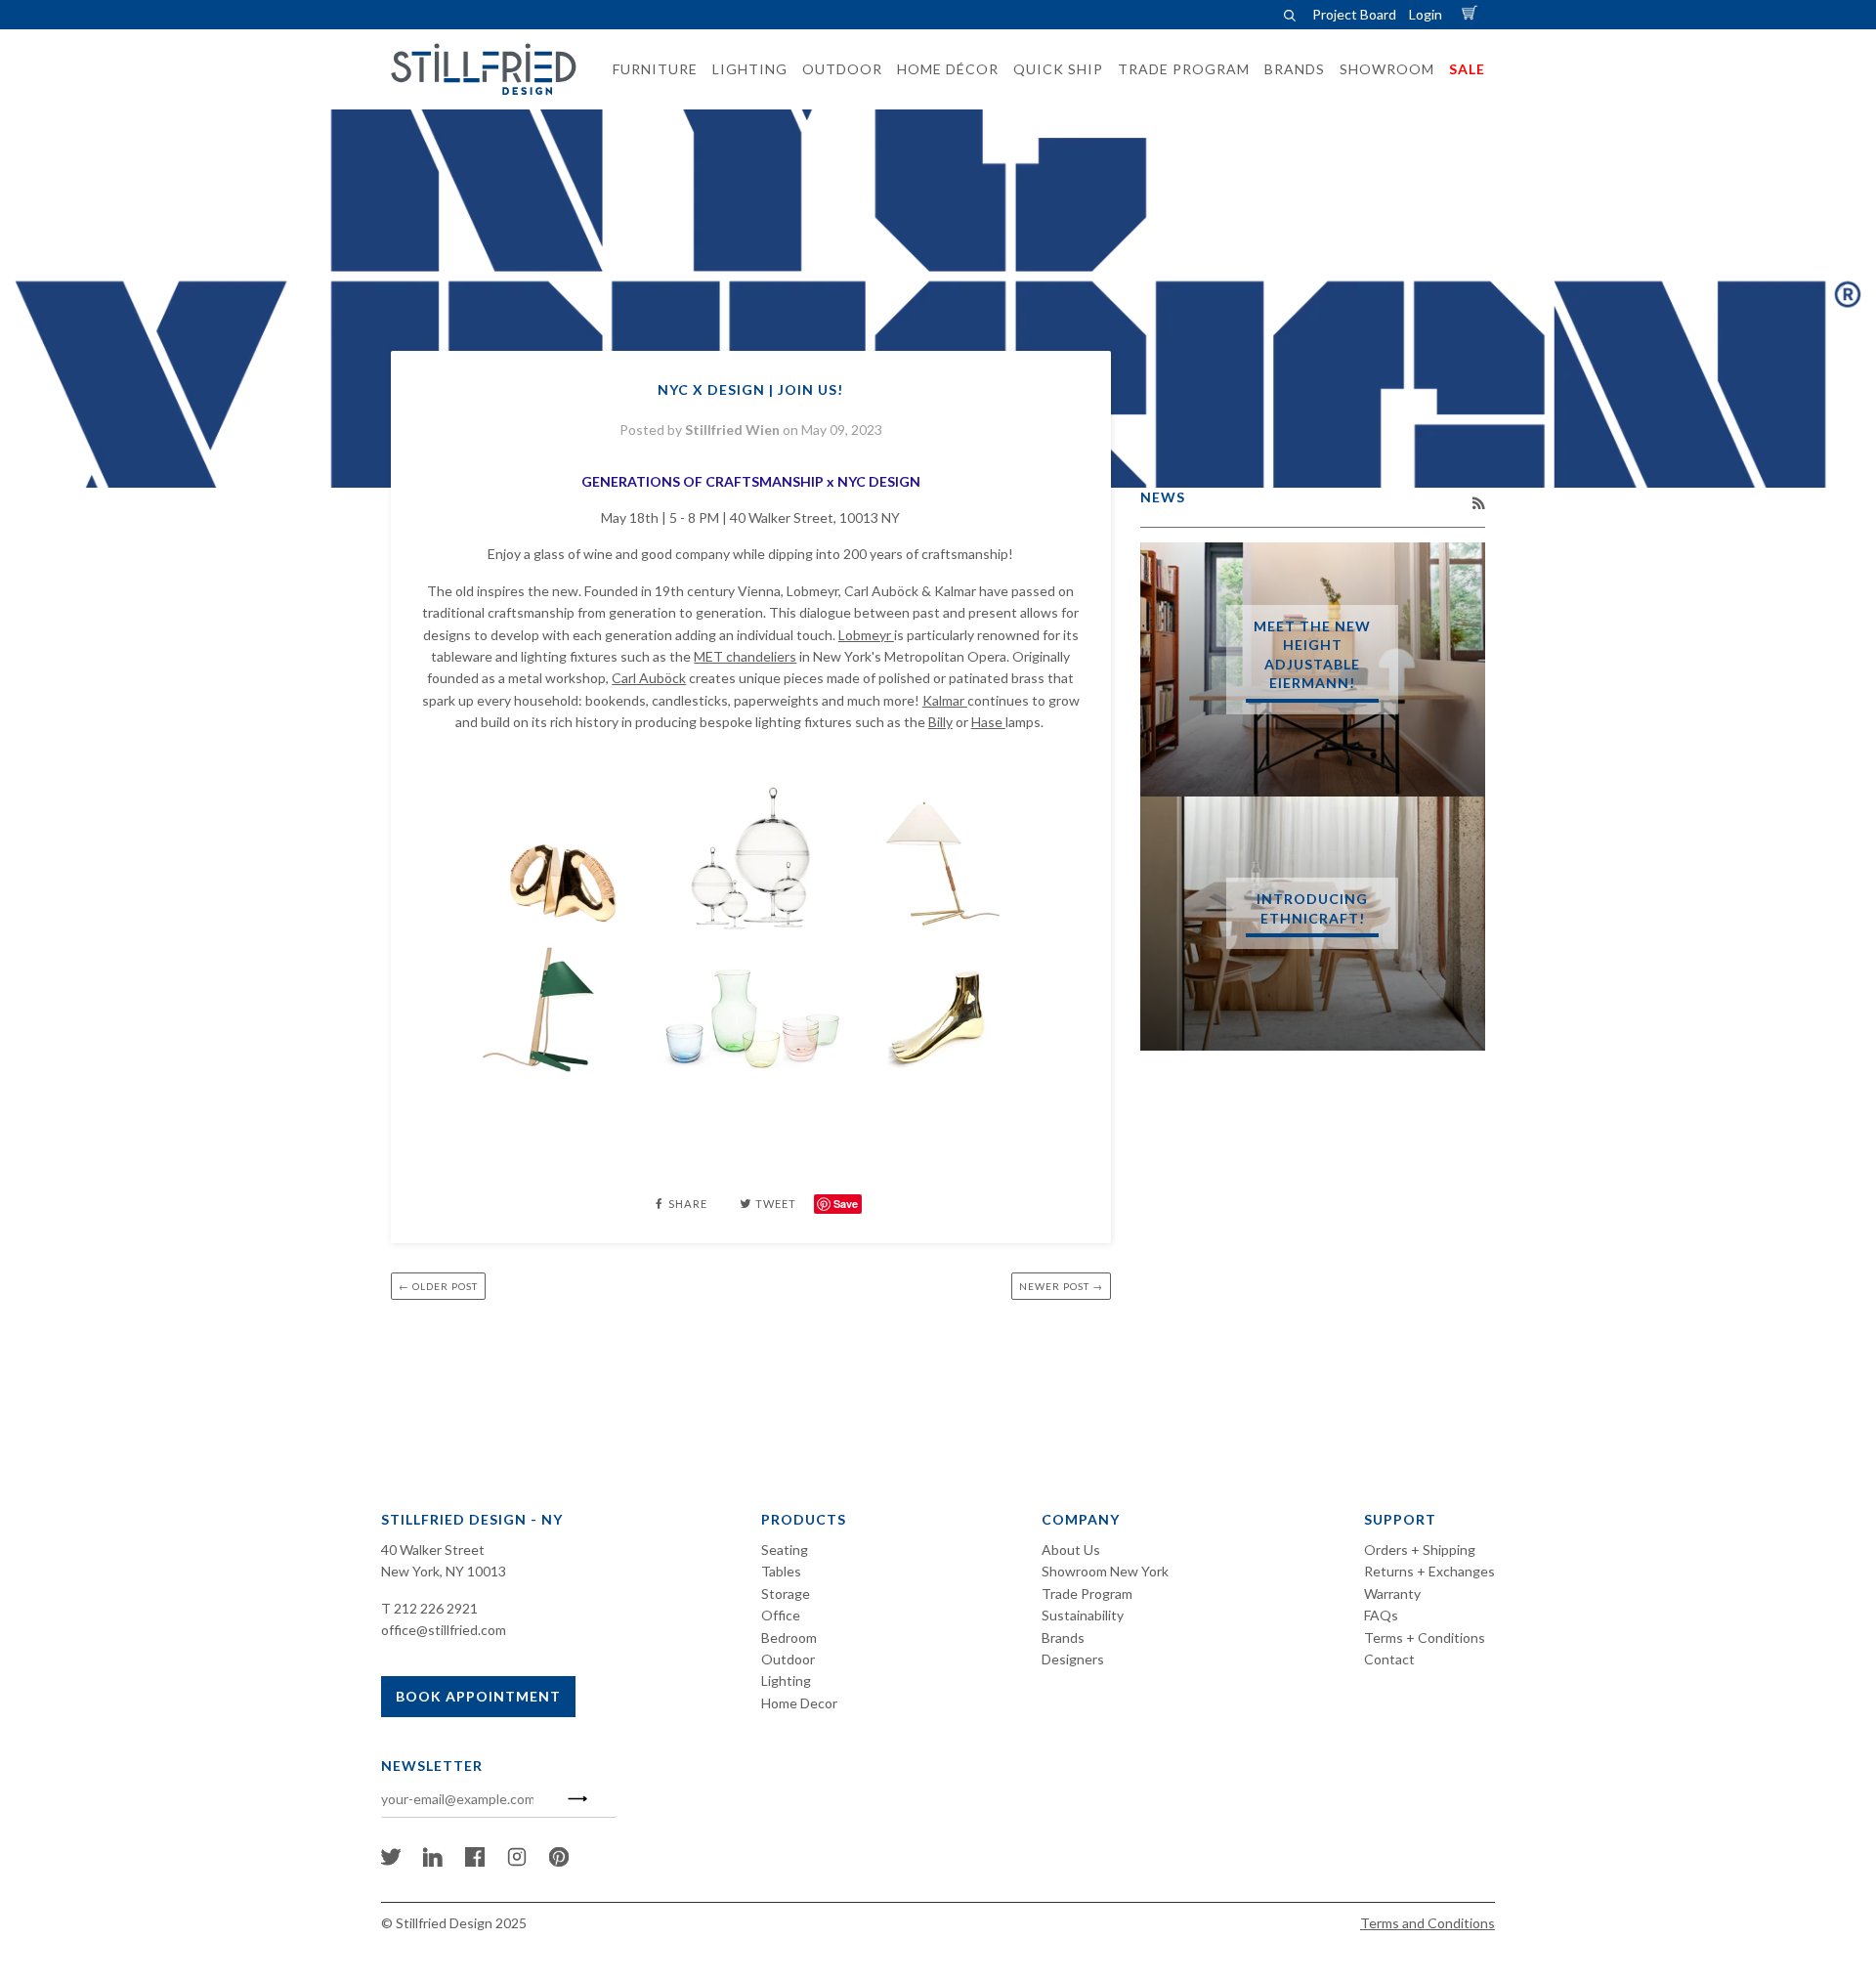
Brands (1063, 1637)
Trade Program (1087, 1594)
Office (781, 1615)
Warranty (1392, 1594)
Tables (781, 1571)
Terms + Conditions (1425, 1637)
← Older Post (438, 1286)
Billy (940, 722)
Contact (1389, 1659)
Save (846, 1204)
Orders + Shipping (1420, 1550)
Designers (1073, 1659)
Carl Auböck (649, 678)
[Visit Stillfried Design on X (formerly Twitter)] (391, 1861)
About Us (1071, 1550)
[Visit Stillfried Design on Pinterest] (559, 1861)
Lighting (786, 1680)
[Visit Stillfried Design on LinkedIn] (433, 1861)
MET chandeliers (745, 656)
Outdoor (788, 1659)
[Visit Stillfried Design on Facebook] (475, 1861)
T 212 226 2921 (429, 1608)
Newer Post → (1061, 1286)
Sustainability (1083, 1615)
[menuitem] (649, 69)
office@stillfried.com (444, 1630)
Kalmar (945, 700)
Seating (785, 1550)
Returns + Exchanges (1429, 1571)
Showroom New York (1105, 1571)
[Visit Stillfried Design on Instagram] (517, 1861)
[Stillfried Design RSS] (1478, 503)
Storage (786, 1594)
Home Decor (799, 1703)
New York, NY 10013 (444, 1571)
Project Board (1354, 14)
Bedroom (789, 1637)
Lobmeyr (866, 635)
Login (1426, 14)
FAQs (1381, 1615)
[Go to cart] (1472, 14)
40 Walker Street (433, 1550)
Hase (988, 722)
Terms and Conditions (1428, 1923)
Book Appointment (478, 1696)
